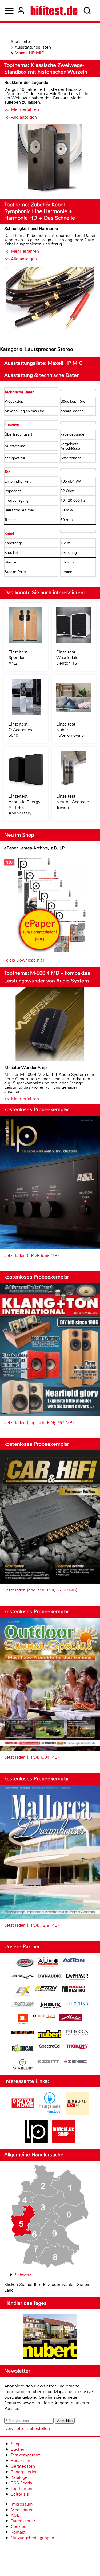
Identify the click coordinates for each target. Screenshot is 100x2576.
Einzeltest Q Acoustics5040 (20, 730)
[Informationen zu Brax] (23, 1977)
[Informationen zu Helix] (50, 2006)
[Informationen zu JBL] (23, 2020)
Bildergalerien (24, 2472)
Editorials (20, 2494)
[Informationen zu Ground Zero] (23, 2005)
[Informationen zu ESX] (23, 1992)
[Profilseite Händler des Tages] (50, 2337)
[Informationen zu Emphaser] (77, 1977)
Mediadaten (22, 2510)
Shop (16, 2444)
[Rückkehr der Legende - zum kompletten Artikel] (50, 160)
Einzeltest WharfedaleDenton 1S (67, 658)
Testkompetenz (25, 2455)
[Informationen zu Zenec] (75, 2062)
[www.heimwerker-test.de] (77, 2113)
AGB (15, 2515)
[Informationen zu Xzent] (48, 2062)
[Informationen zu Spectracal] (50, 2047)
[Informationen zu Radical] (23, 2049)
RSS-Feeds (21, 2483)
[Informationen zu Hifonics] (77, 2005)
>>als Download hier (24, 960)
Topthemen (21, 2489)
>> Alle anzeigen (21, 117)
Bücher (18, 2449)
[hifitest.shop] (63, 2142)
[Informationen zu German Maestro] (73, 1989)
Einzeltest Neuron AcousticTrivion (73, 802)
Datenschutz (23, 2521)
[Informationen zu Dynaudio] (50, 1976)
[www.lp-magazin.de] (36, 2142)
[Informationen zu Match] (44, 2016)
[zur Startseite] (54, 11)
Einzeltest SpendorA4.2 (18, 658)
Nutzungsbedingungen (32, 2538)
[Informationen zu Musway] (23, 2033)
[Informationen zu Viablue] (23, 2065)
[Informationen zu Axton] (73, 1961)
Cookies (18, 2526)
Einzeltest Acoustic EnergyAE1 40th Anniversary (24, 805)
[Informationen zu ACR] (25, 1963)
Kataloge (19, 2477)
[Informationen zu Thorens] (77, 2047)
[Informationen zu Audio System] (48, 1963)
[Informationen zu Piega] (77, 2033)
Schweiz (23, 2275)
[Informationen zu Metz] (71, 2018)
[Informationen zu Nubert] (50, 2035)
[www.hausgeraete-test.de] (50, 2113)
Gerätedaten (23, 2466)
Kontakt (18, 2532)
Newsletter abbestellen (27, 2428)
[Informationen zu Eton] (46, 1989)
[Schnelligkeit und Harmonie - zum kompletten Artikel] (50, 301)
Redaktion (20, 2461)
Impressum (22, 2504)
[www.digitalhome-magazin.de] (23, 2113)
